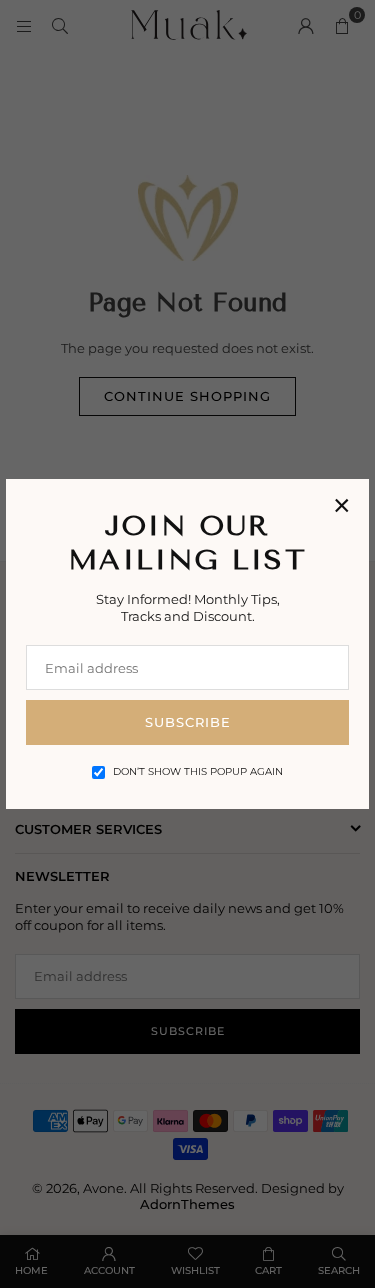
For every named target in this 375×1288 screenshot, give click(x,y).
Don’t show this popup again (198, 771)
